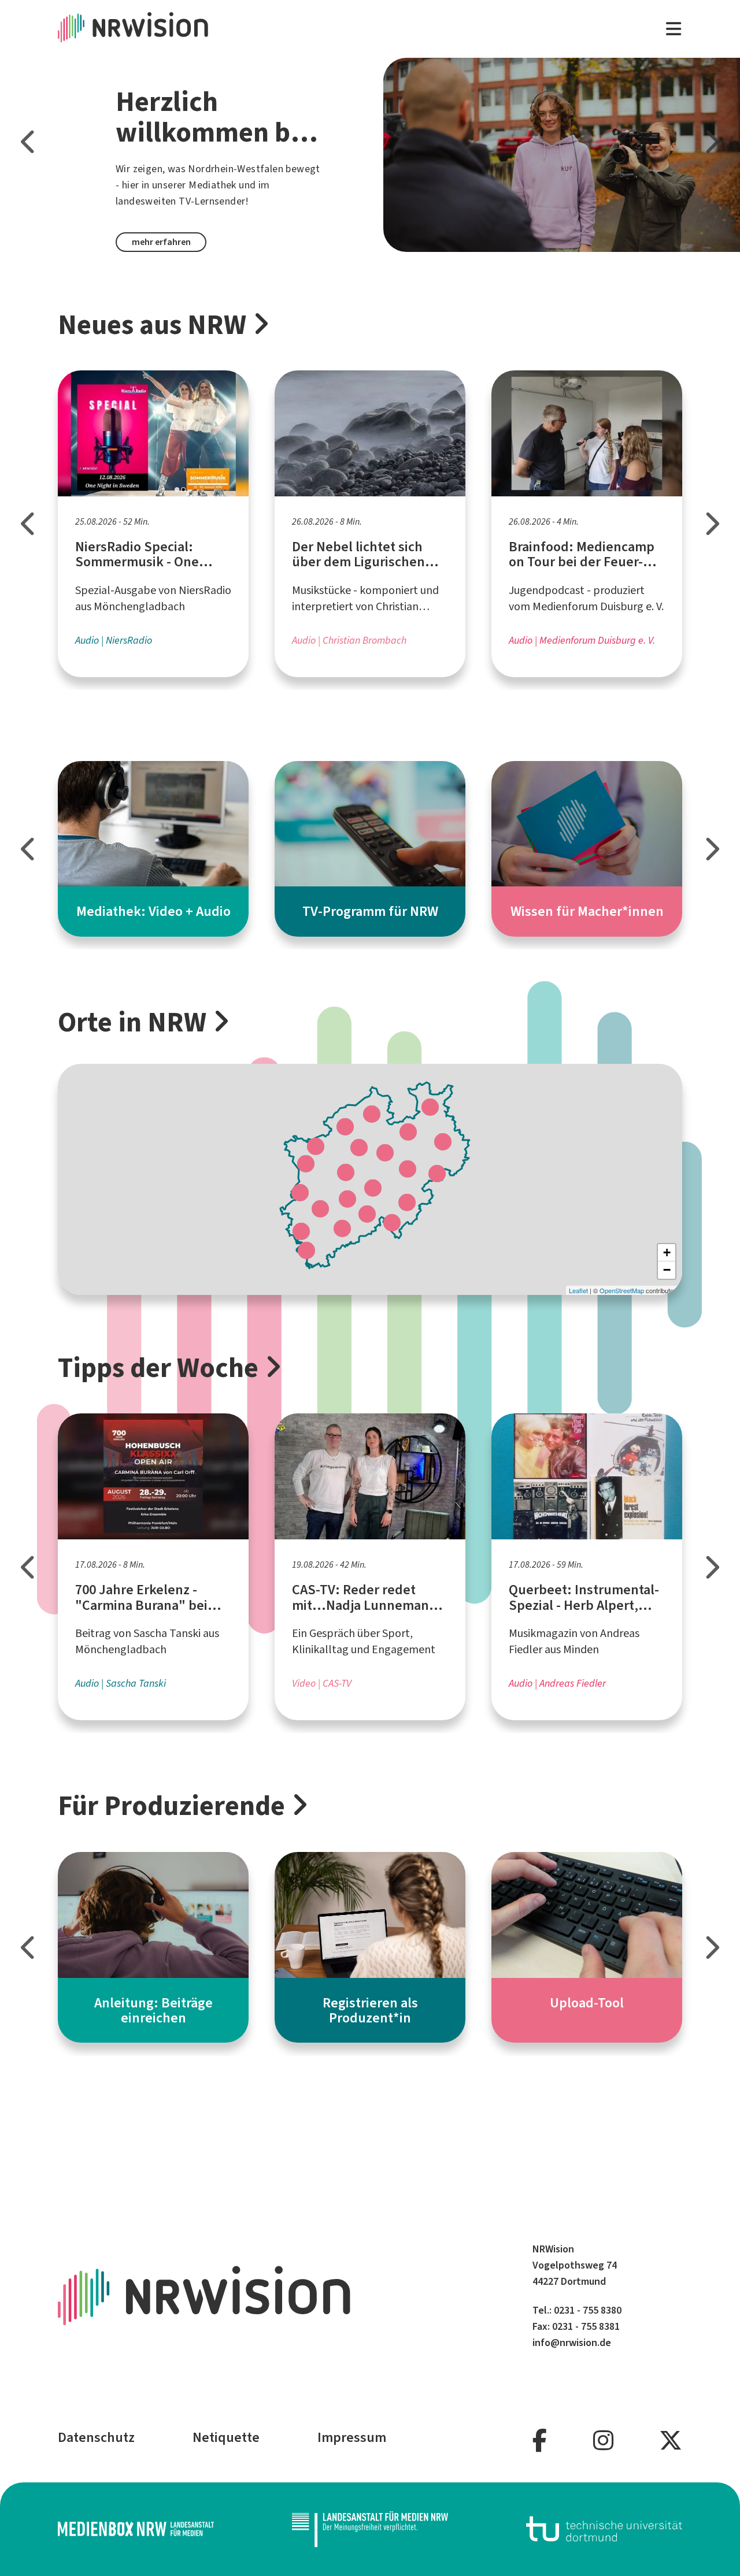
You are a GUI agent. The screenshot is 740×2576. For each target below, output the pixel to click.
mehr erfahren (161, 242)
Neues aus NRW (152, 325)
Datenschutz (96, 2437)
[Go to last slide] (29, 524)
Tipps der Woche (158, 1368)
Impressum (352, 2437)
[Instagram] (603, 2441)
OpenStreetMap (622, 1290)
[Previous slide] (29, 142)
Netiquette (226, 2437)
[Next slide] (711, 142)
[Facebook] (540, 2441)
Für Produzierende (171, 1806)
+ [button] (667, 1252)
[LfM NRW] (370, 2529)
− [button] (667, 1270)
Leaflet (578, 1290)
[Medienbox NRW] (136, 2529)
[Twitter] (671, 2441)
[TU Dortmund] (604, 2529)
